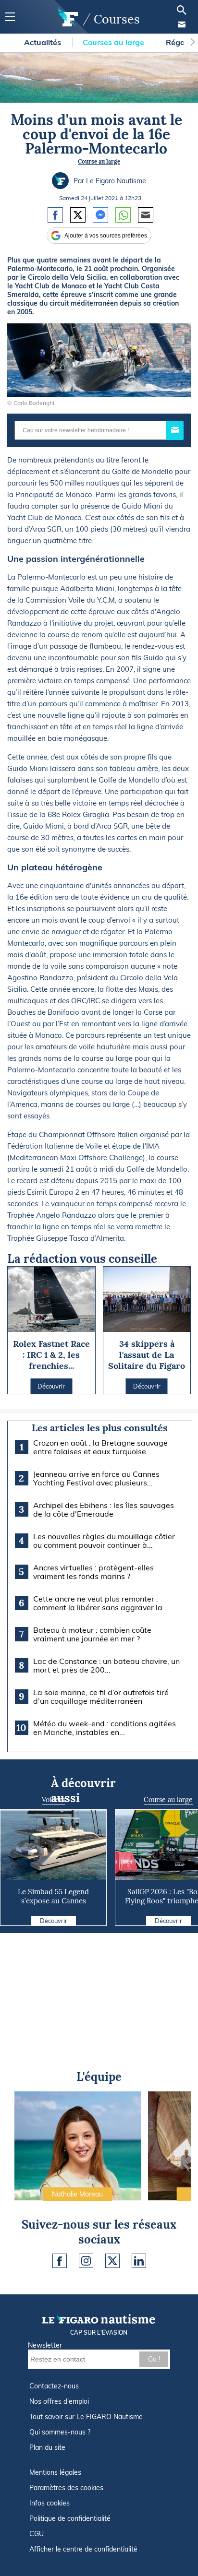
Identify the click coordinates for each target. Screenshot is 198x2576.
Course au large (99, 161)
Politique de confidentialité (70, 2518)
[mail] (182, 24)
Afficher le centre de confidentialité (83, 2549)
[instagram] (86, 2261)
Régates (182, 42)
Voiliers (53, 1800)
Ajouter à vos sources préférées (106, 236)
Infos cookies (49, 2503)
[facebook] (60, 2261)
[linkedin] (139, 2261)
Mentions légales (55, 2472)
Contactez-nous (54, 2386)
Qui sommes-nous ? (60, 2432)
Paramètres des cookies (66, 2488)
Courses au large (114, 42)
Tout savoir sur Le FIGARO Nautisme (86, 2417)
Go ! (154, 2359)
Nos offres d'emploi (59, 2401)
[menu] (10, 17)
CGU (37, 2534)
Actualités (43, 42)
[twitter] (112, 2261)
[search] (182, 10)
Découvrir (54, 1921)
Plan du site (47, 2447)
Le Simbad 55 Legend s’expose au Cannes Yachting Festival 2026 (53, 1901)
